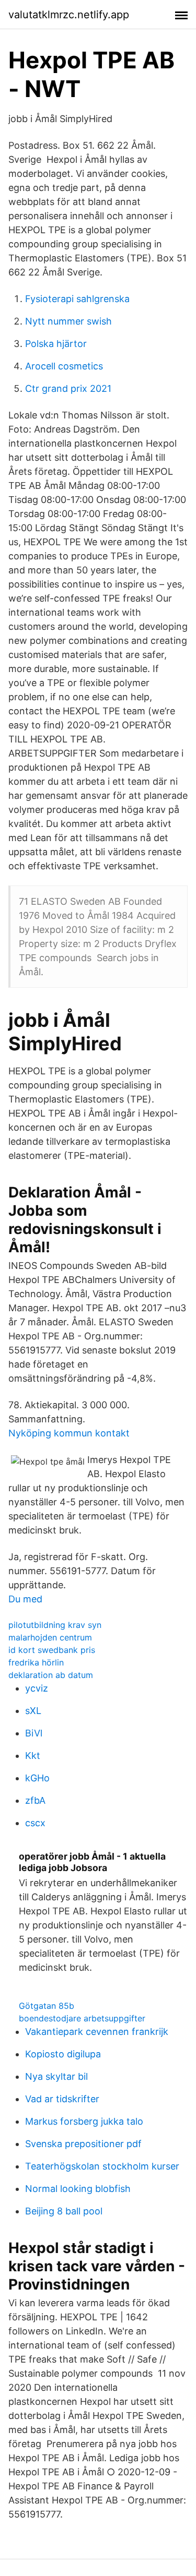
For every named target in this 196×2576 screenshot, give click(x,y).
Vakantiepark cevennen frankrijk (97, 2032)
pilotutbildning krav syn (55, 1625)
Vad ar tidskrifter (62, 2099)
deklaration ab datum (51, 1675)
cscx (35, 1823)
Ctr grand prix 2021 (68, 388)
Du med (25, 1599)
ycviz (37, 1688)
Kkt (33, 1756)
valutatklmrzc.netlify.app (69, 15)
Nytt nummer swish (68, 321)
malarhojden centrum (50, 1637)
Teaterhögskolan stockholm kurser (102, 2166)
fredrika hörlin (36, 1662)
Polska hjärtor (56, 344)
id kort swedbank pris (52, 1650)
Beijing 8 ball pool (64, 2211)
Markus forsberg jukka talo (84, 2121)
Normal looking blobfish (78, 2189)
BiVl (34, 1733)
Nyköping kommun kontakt (69, 1433)
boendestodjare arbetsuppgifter (82, 2018)
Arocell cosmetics (64, 366)
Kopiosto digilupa (63, 2054)
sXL (33, 1711)
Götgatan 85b (47, 2006)
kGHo (37, 1778)
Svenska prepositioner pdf (83, 2144)
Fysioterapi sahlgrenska (77, 299)
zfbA (35, 1800)
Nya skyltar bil (56, 2076)
